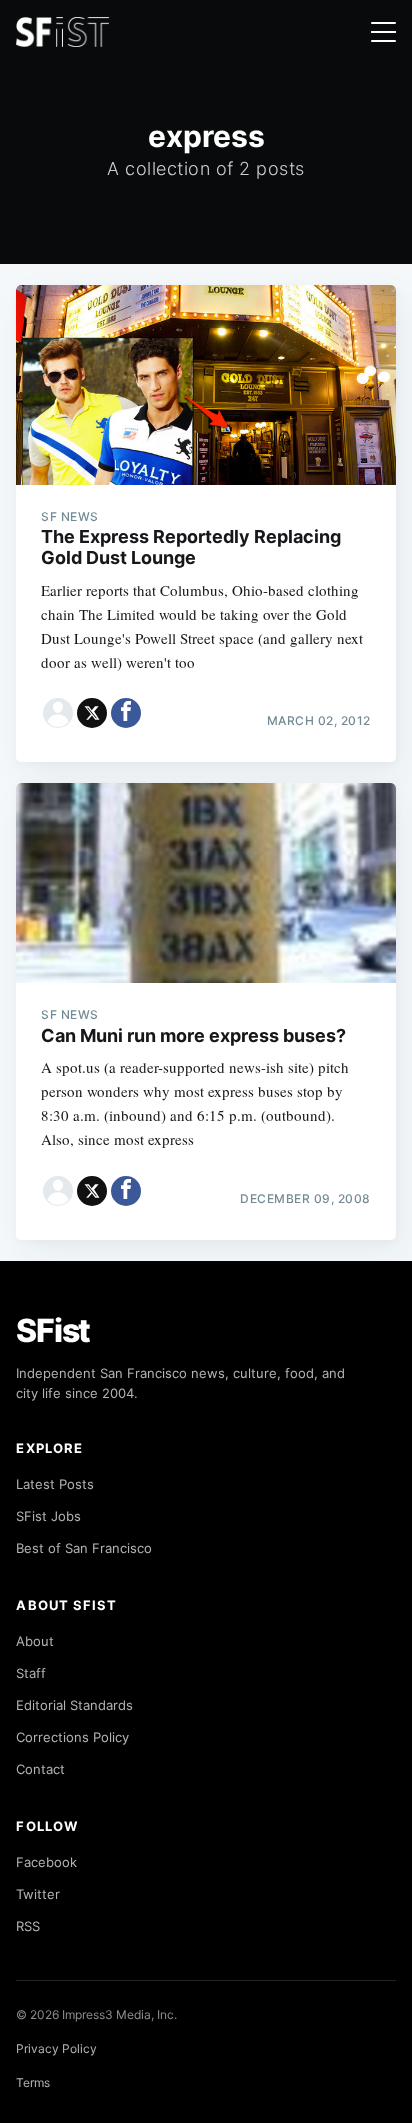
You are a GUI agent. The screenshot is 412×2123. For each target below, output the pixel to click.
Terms (33, 2082)
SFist (53, 1330)
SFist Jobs (48, 1516)
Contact (40, 1769)
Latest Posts (55, 1484)
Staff (31, 1673)
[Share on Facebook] (126, 713)
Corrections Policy (72, 1737)
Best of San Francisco (84, 1548)
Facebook (46, 1862)
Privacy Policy (56, 2048)
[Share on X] (92, 713)
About (35, 1641)
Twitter (38, 1894)
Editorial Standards (74, 1705)
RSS (28, 1926)
